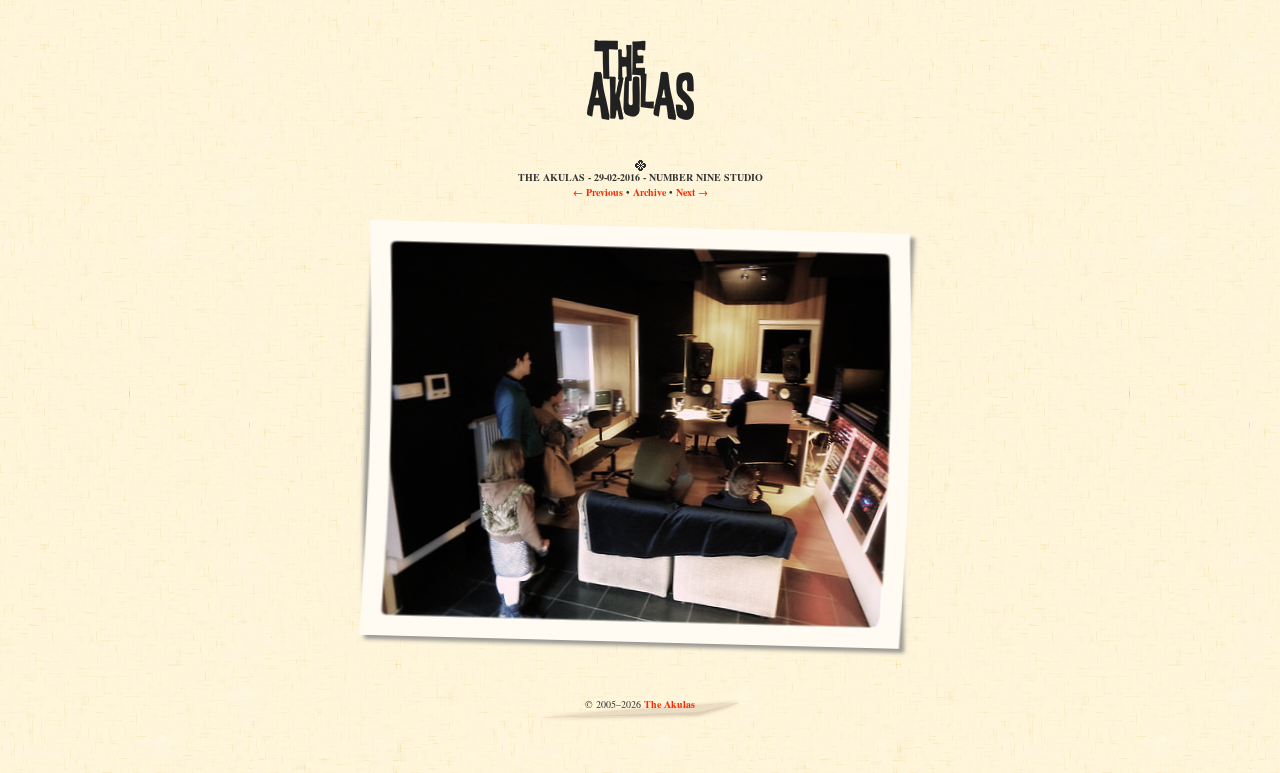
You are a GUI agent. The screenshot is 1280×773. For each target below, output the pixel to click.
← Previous (598, 192)
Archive (649, 192)
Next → (692, 192)
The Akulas (669, 704)
